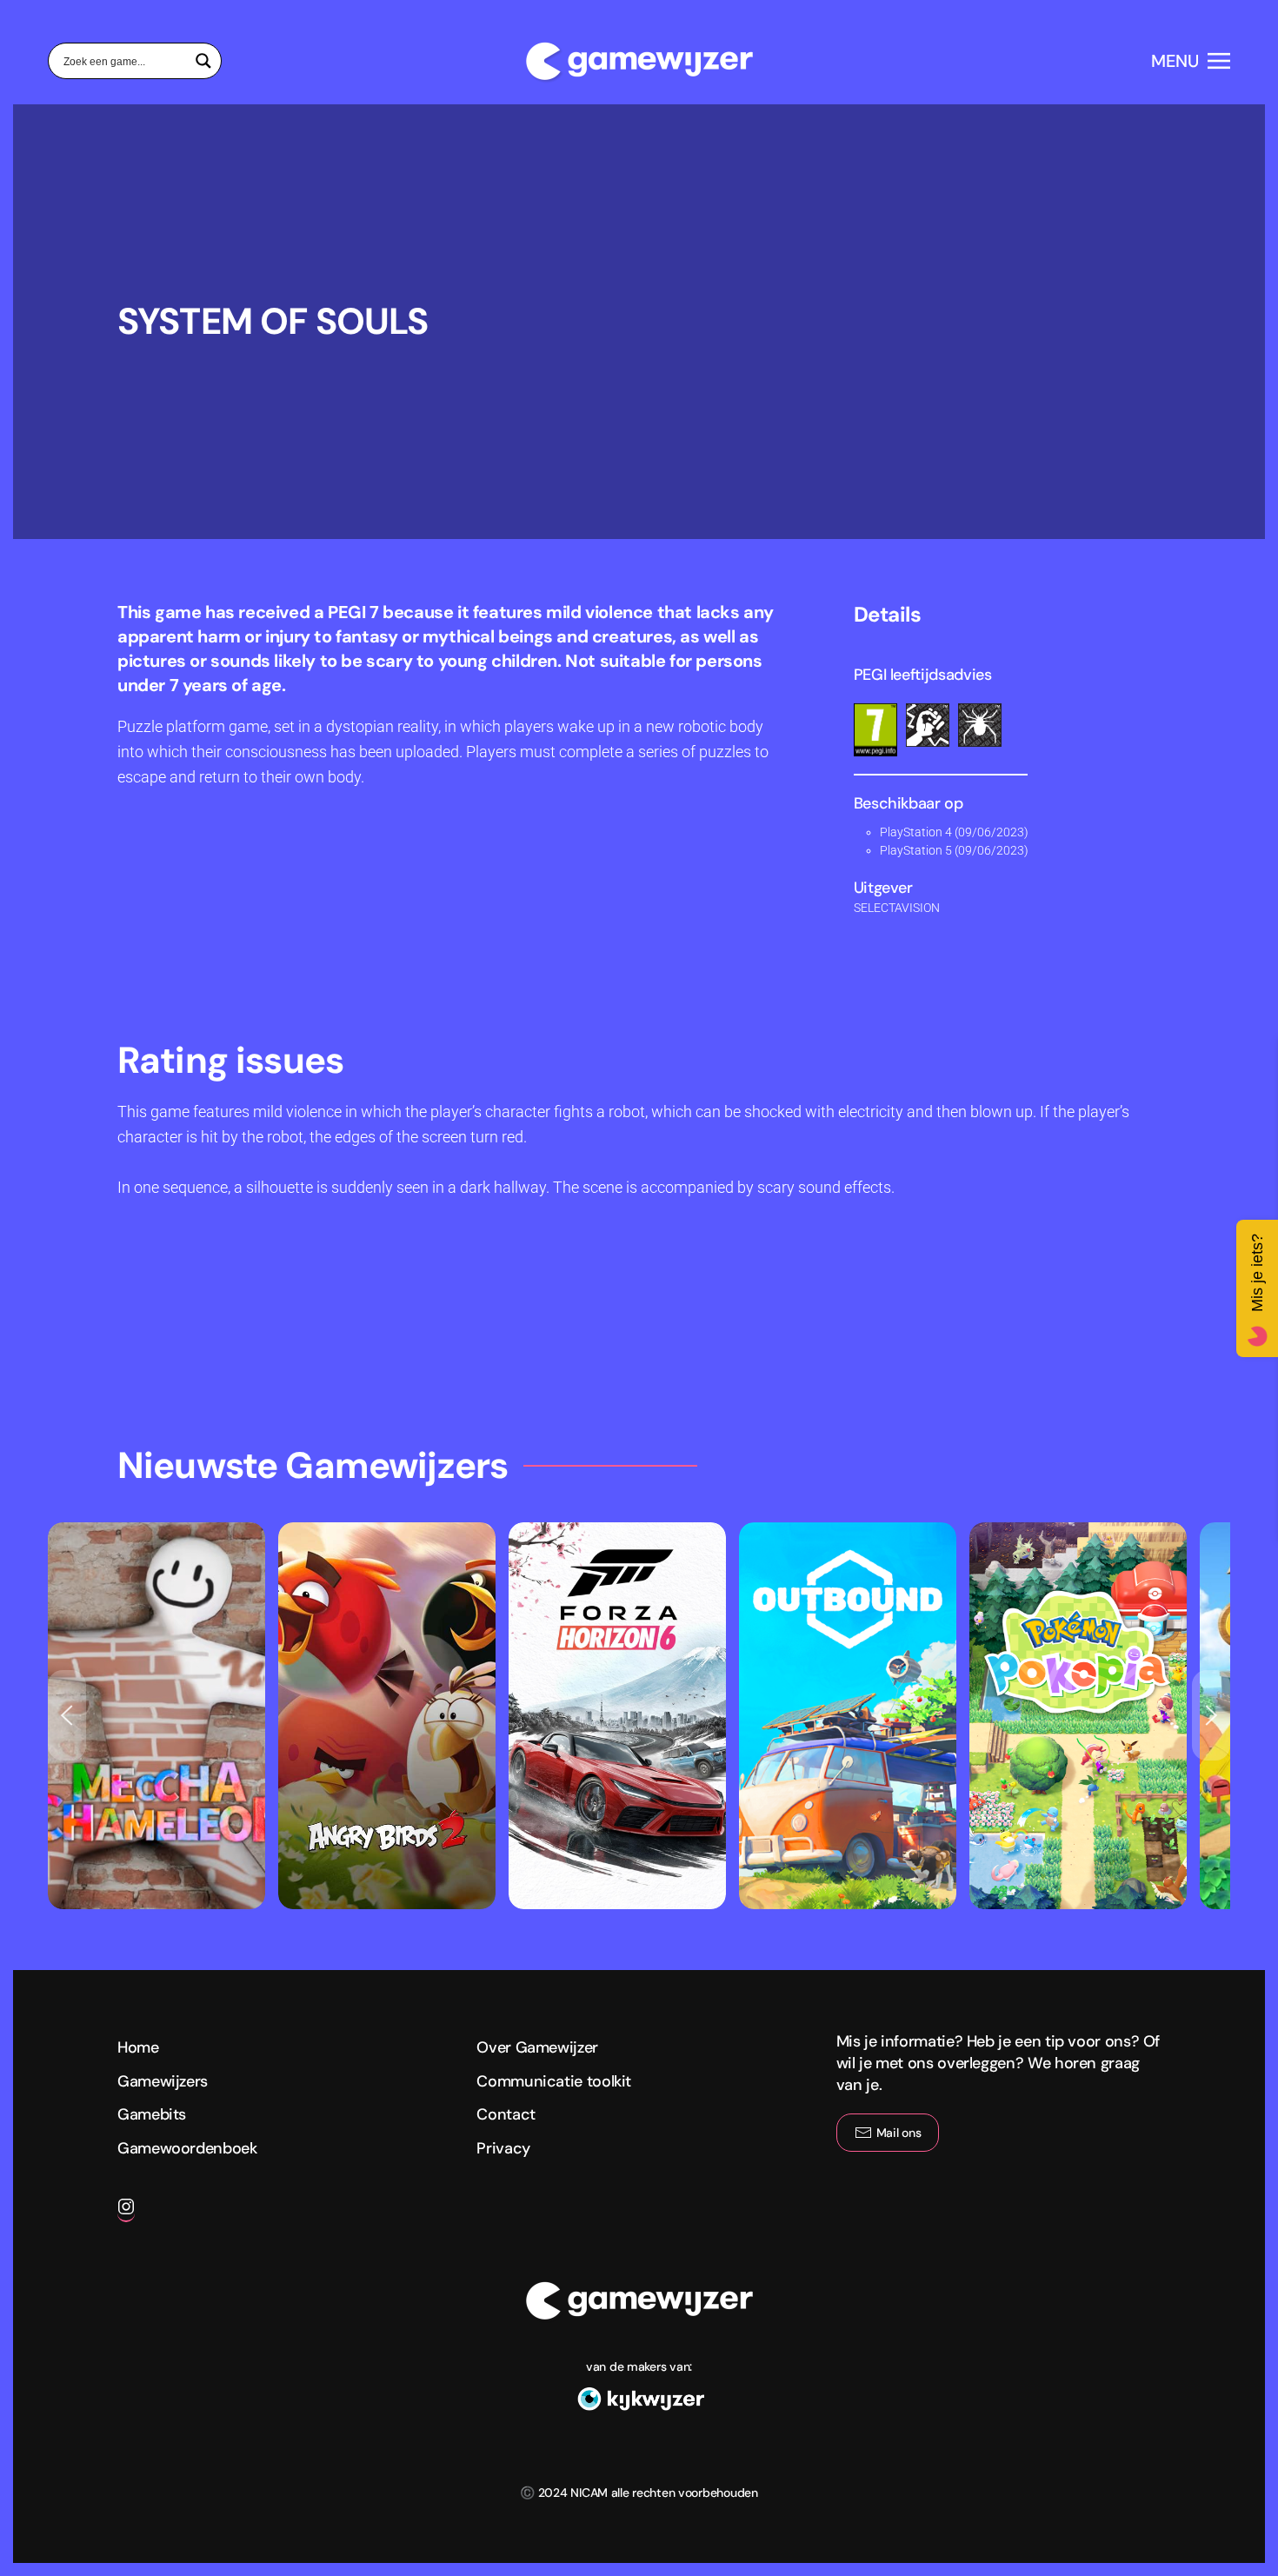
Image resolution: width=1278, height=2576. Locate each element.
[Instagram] (126, 2213)
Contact (506, 2114)
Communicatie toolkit (554, 2081)
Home (138, 2047)
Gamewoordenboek (187, 2148)
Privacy (503, 2148)
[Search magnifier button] (203, 61)
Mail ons (899, 2133)
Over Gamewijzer (537, 2047)
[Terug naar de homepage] (639, 61)
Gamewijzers (163, 2081)
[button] (1191, 61)
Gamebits (152, 2114)
